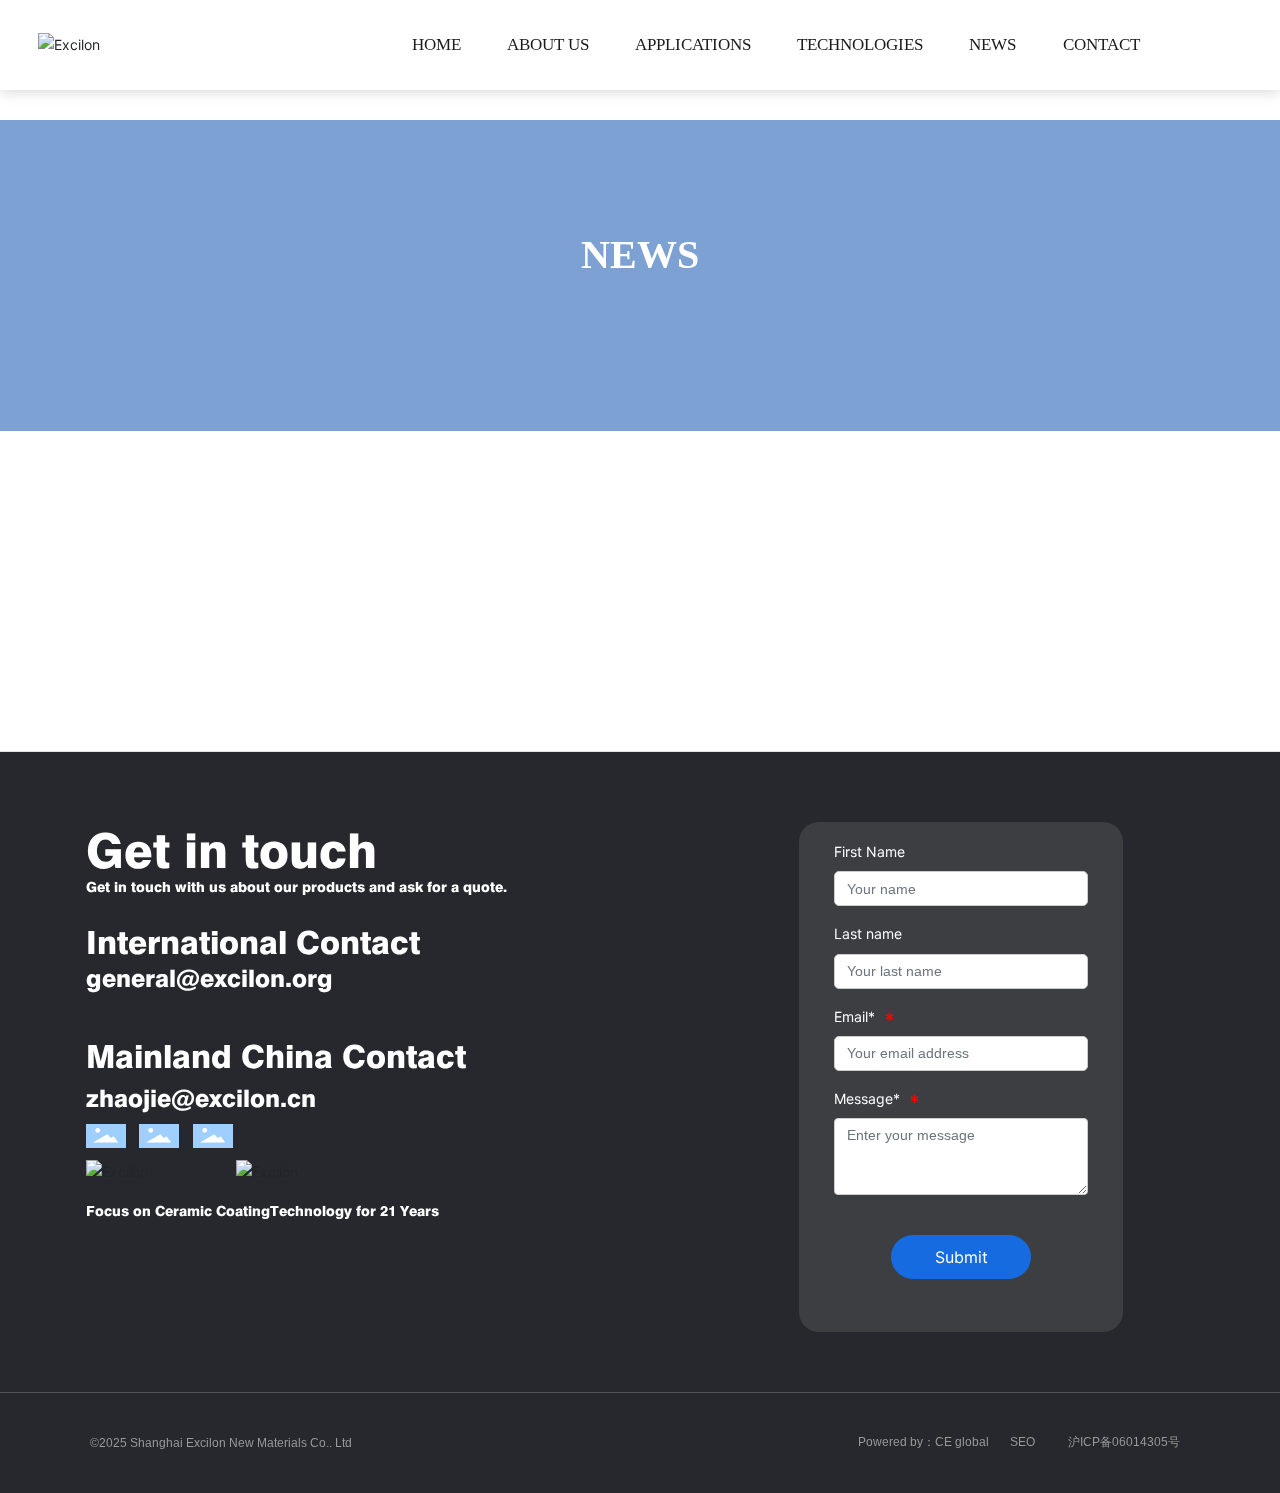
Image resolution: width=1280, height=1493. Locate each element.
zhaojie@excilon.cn (201, 1098)
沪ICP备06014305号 (1124, 1442)
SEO (1022, 1442)
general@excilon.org (209, 978)
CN (1230, 45)
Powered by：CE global (923, 1442)
